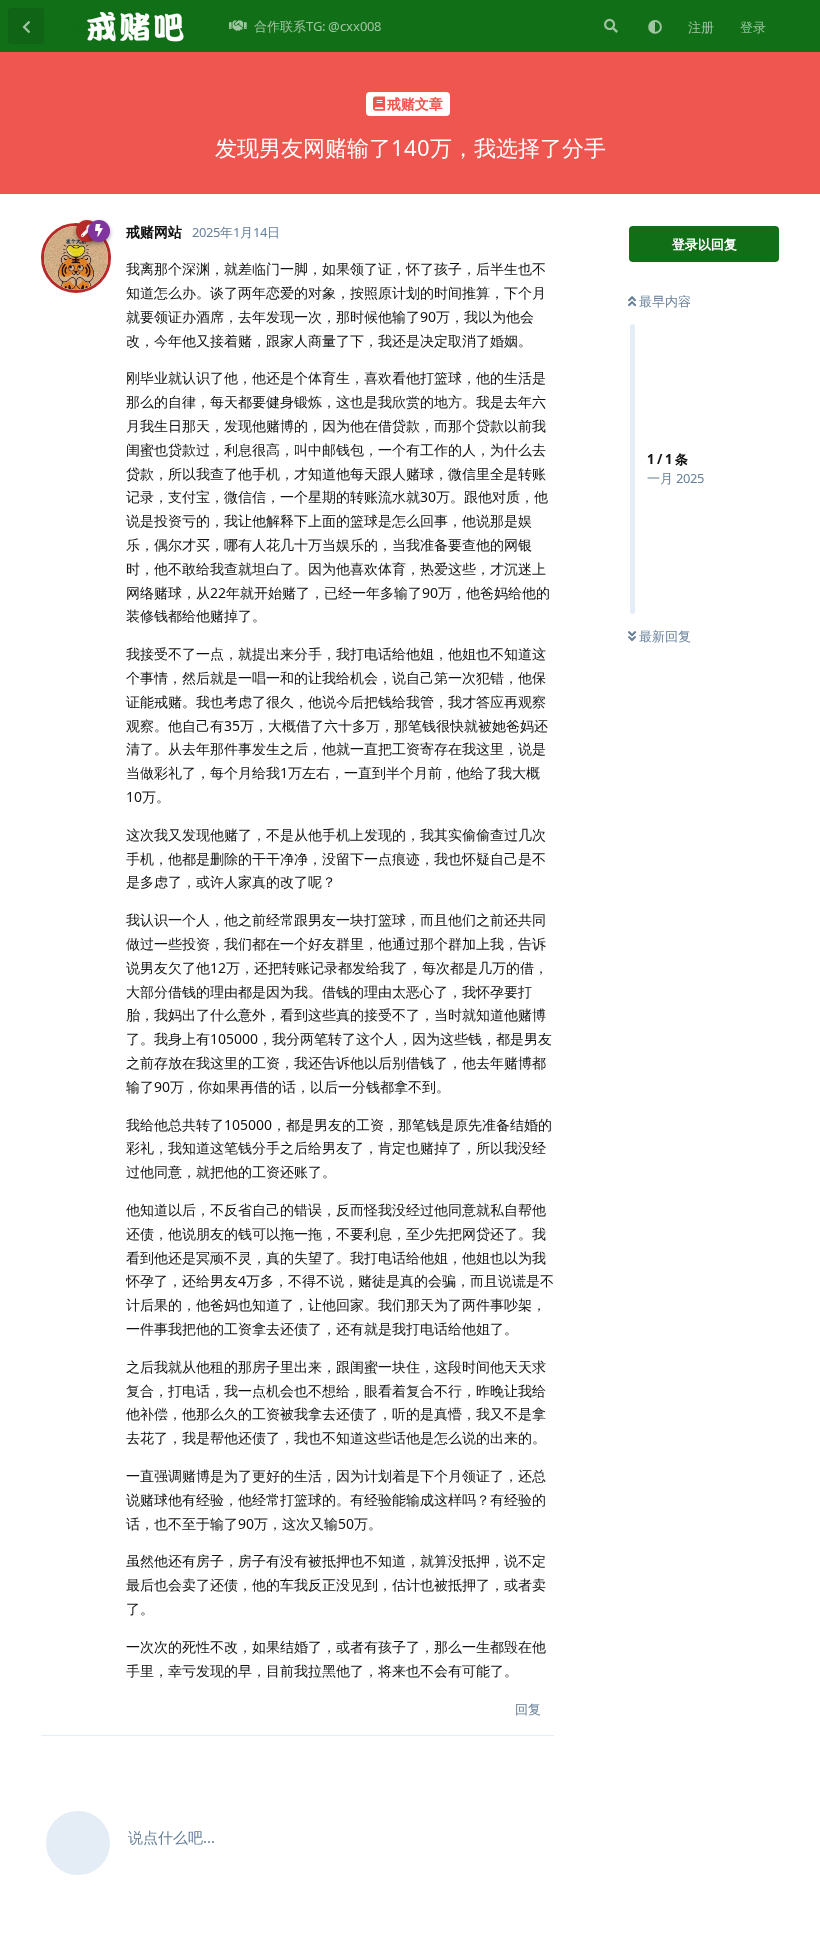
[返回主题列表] (26, 26)
